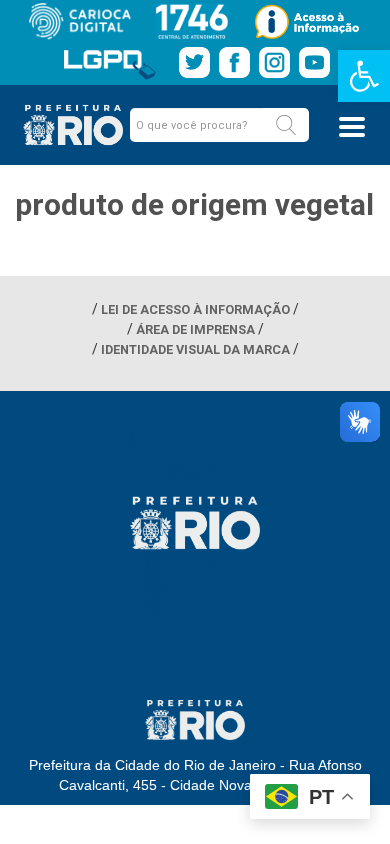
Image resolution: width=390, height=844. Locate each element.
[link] (364, 76)
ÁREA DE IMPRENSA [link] (195, 329)
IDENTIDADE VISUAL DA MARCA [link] (195, 349)
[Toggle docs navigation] (352, 127)
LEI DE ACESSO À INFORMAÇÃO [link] (195, 309)
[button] (286, 125)
